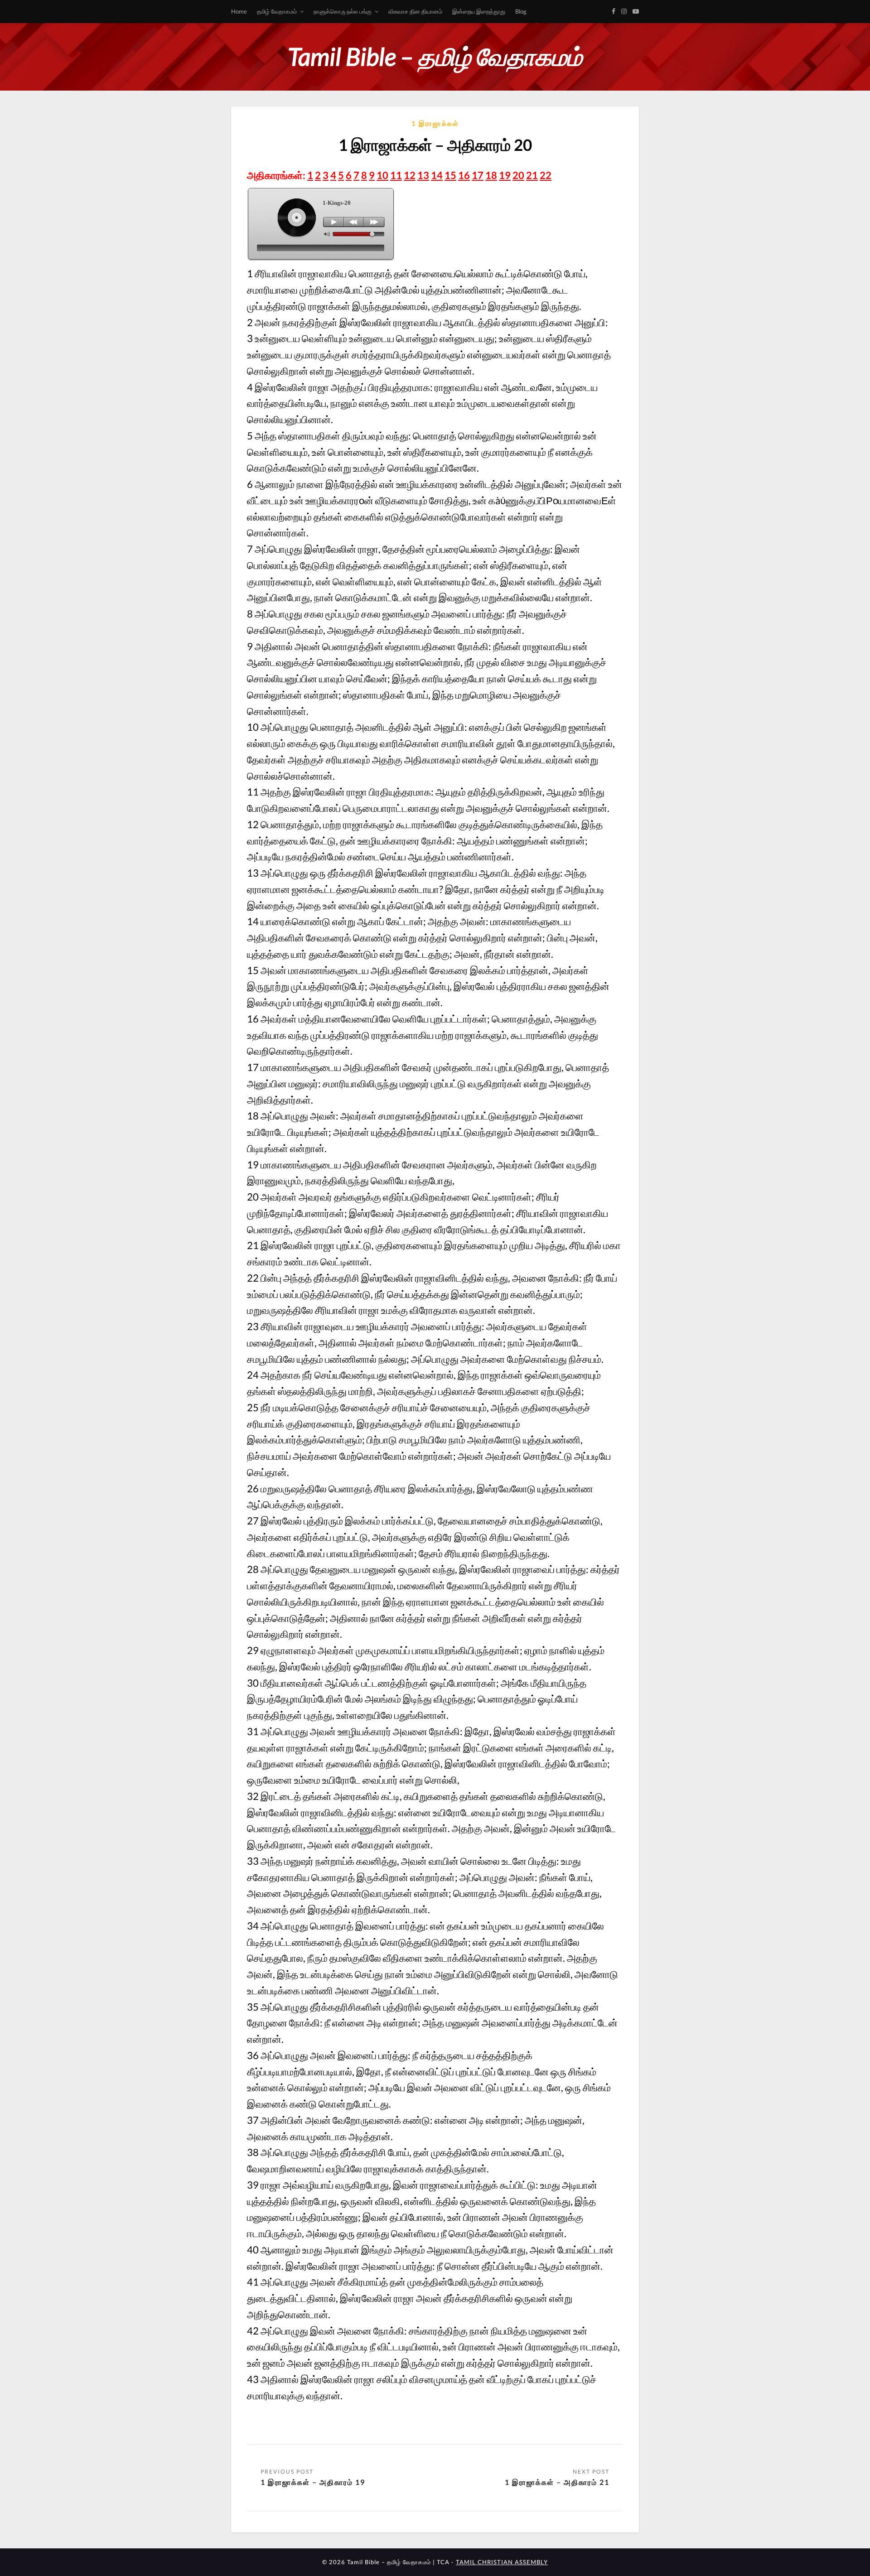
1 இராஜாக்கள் (435, 123)
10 (382, 175)
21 (532, 175)
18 (491, 175)
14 (437, 175)
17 (478, 175)
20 (518, 175)
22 (546, 175)
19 (505, 175)
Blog (521, 11)
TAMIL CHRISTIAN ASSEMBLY (502, 2562)
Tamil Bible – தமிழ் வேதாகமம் (435, 56)
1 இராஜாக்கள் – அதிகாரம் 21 (557, 2482)
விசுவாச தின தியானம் (415, 11)
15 (450, 175)
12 (410, 175)
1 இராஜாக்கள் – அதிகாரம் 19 (313, 2482)
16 (464, 175)
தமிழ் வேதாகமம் (277, 11)
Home (239, 11)
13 (423, 175)
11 (396, 175)
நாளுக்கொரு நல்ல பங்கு (343, 11)
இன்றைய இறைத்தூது (479, 11)
